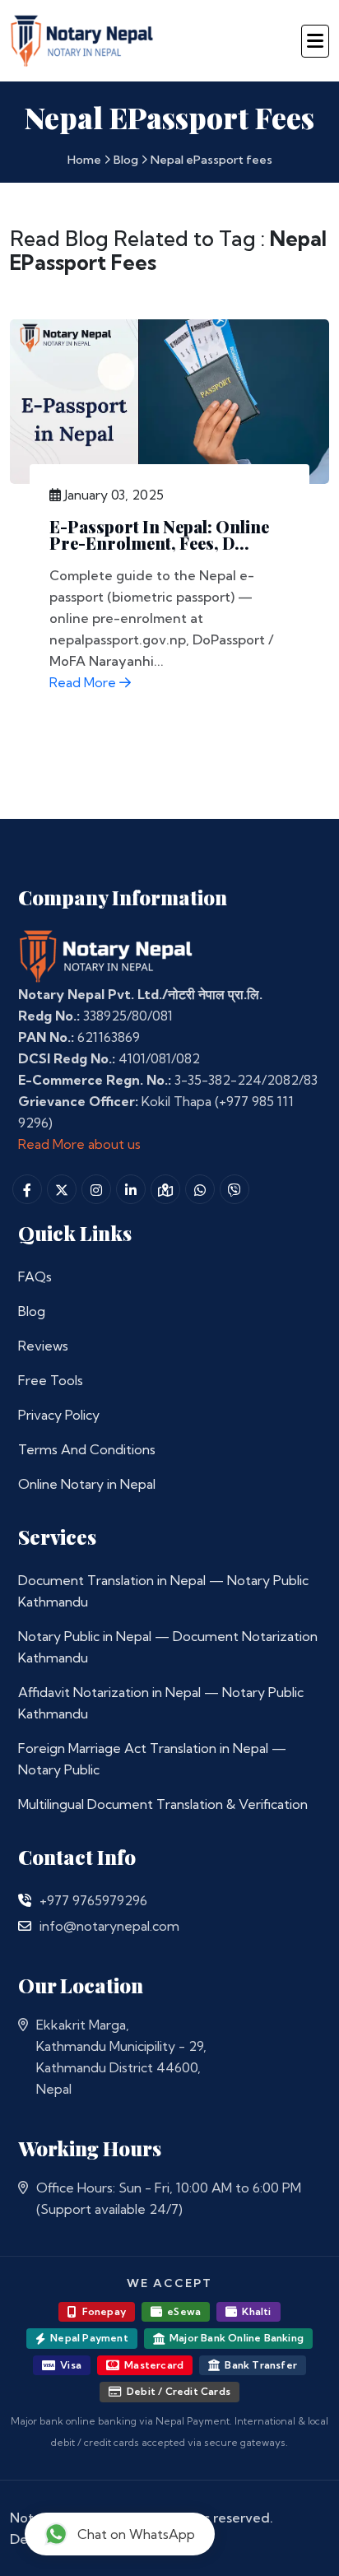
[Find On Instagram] (96, 1189)
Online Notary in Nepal (87, 1484)
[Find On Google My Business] (165, 1189)
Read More (84, 682)
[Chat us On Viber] (235, 1189)
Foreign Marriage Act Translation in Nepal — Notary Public (152, 1759)
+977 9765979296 (93, 1900)
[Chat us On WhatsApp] (200, 1189)
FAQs (35, 1276)
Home (84, 160)
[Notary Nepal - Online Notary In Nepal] (82, 38)
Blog (126, 160)
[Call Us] (25, 1900)
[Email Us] (25, 1926)
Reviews (43, 1346)
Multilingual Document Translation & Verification (163, 1804)
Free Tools (51, 1380)
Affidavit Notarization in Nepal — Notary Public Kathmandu (161, 1703)
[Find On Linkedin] (131, 1189)
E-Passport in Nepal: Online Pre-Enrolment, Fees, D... (159, 535)
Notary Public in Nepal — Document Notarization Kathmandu (168, 1647)
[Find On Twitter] (62, 1189)
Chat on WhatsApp (136, 2534)
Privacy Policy (59, 1415)
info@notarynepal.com (109, 1926)
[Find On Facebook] (27, 1189)
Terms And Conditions (87, 1449)
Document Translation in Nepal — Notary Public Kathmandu (163, 1591)
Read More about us (79, 1144)
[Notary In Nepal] (106, 956)
